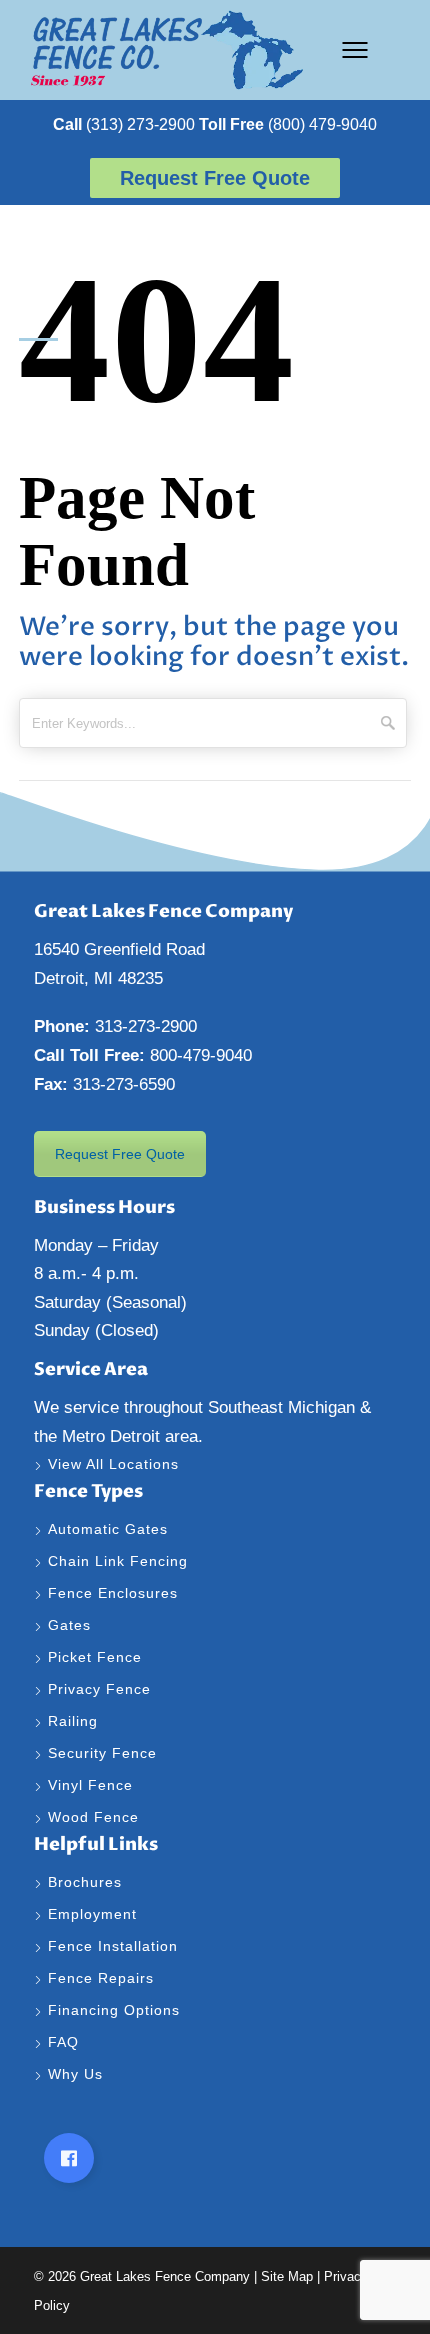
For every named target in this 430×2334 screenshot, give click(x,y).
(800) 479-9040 (288, 124)
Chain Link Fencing (118, 1561)
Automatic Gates (108, 1529)
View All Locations (113, 1464)
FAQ (63, 2042)
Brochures (85, 1882)
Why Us (78, 2074)
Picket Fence (95, 1657)
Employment (95, 1914)
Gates (69, 1625)
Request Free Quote (120, 1154)
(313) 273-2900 (124, 124)
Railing (73, 1721)
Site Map (287, 2276)
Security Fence (102, 1753)
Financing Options (116, 2010)
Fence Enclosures (113, 1593)
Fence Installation (115, 1946)
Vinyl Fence (93, 1785)
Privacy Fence (99, 1689)
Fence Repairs (103, 1978)
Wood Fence (96, 1817)
